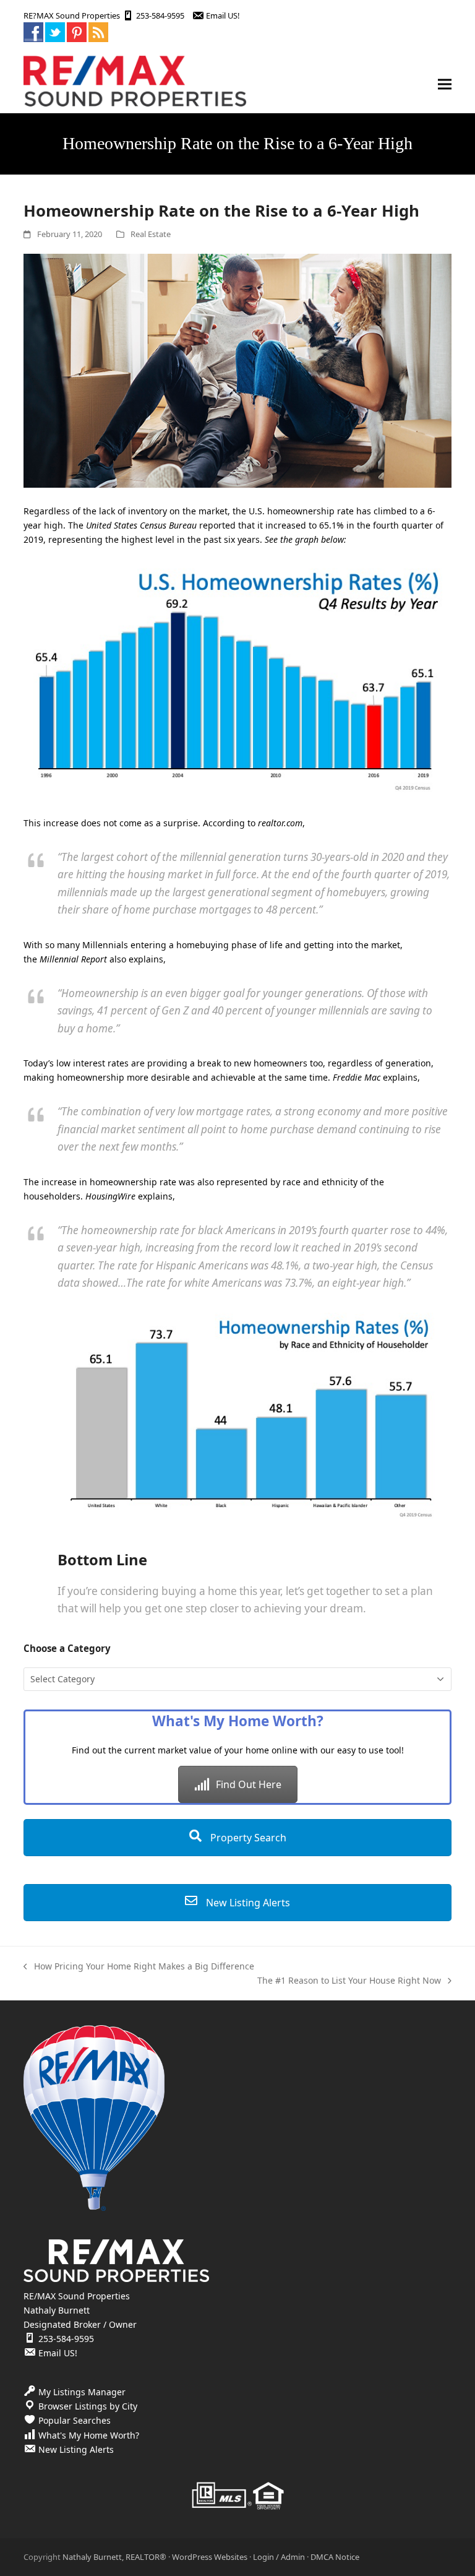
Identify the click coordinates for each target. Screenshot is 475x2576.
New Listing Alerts (247, 1903)
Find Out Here (249, 1784)
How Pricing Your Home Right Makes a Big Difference (139, 1967)
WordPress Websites (210, 2557)
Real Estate (151, 234)
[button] (445, 84)
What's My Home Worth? (89, 2435)
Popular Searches (75, 2420)
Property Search (247, 1838)
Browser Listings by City (88, 2406)
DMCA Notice (335, 2557)
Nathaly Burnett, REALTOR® (114, 2557)
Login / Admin (279, 2557)
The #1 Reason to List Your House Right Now (349, 1981)
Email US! (223, 15)
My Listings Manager (82, 2392)
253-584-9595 (160, 15)
